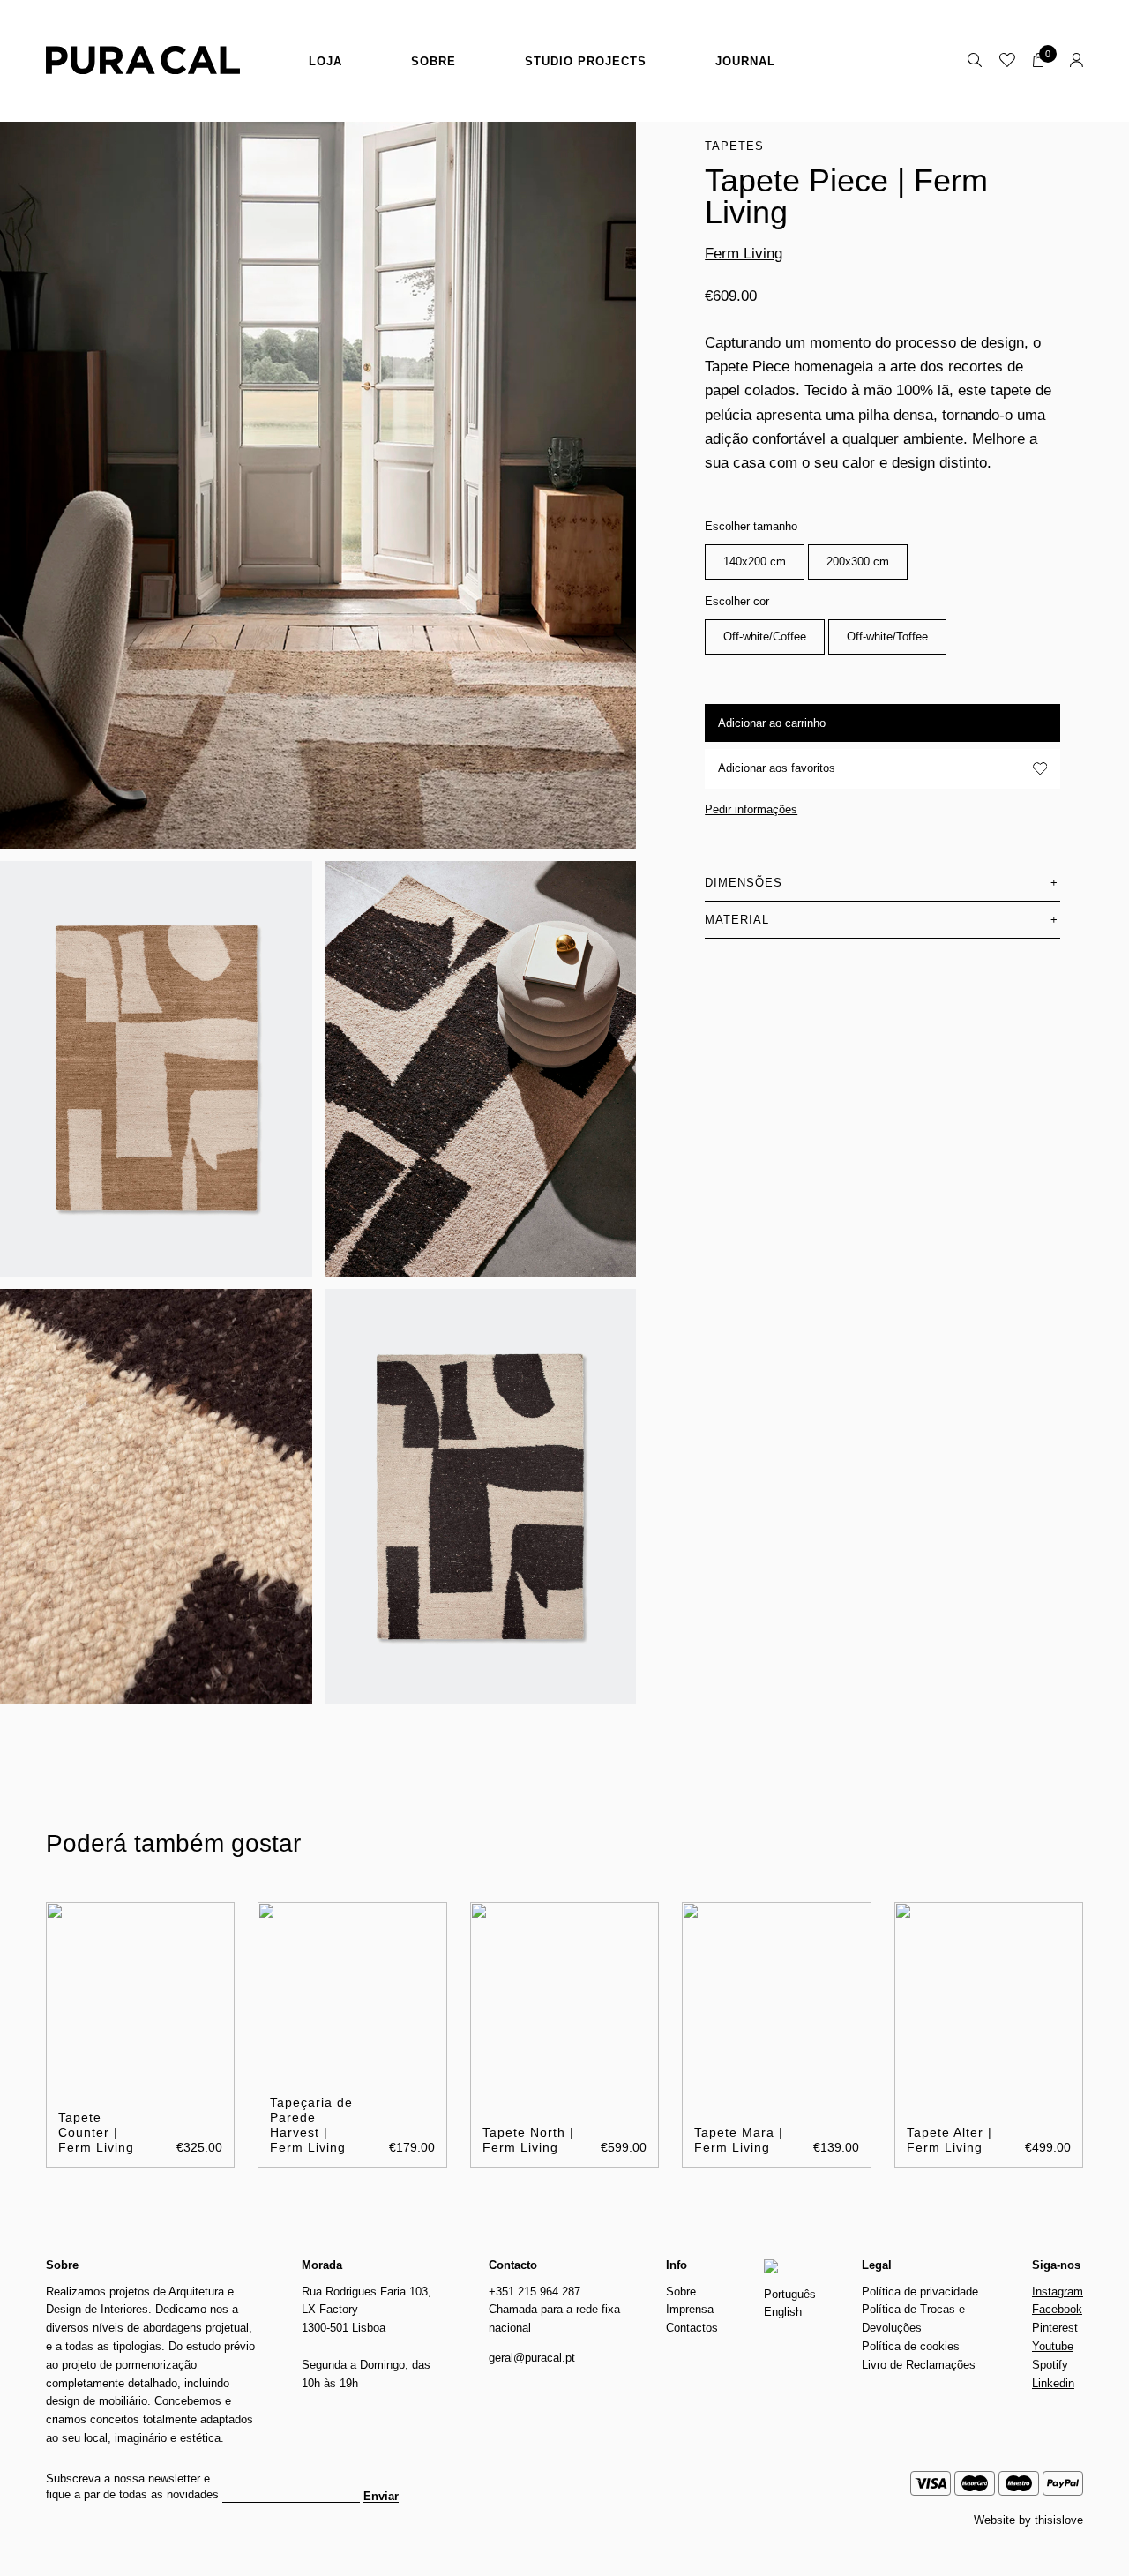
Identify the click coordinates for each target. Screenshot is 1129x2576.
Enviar (381, 2497)
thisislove (1059, 2520)
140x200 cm (755, 562)
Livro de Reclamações (919, 2365)
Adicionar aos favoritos (777, 768)
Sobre (434, 61)
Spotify (1050, 2365)
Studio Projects (586, 61)
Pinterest (1055, 2328)
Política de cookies (911, 2346)
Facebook (1057, 2309)
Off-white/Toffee (887, 637)
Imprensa (690, 2309)
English (783, 2312)
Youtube (1053, 2346)
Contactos (692, 2328)
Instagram (1058, 2291)
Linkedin (1053, 2383)
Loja (325, 61)
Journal (745, 61)
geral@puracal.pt (532, 2358)
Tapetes (734, 146)
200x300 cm (858, 562)
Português (790, 2294)
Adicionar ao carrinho (772, 723)
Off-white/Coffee (765, 637)
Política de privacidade (920, 2291)
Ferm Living (744, 254)
